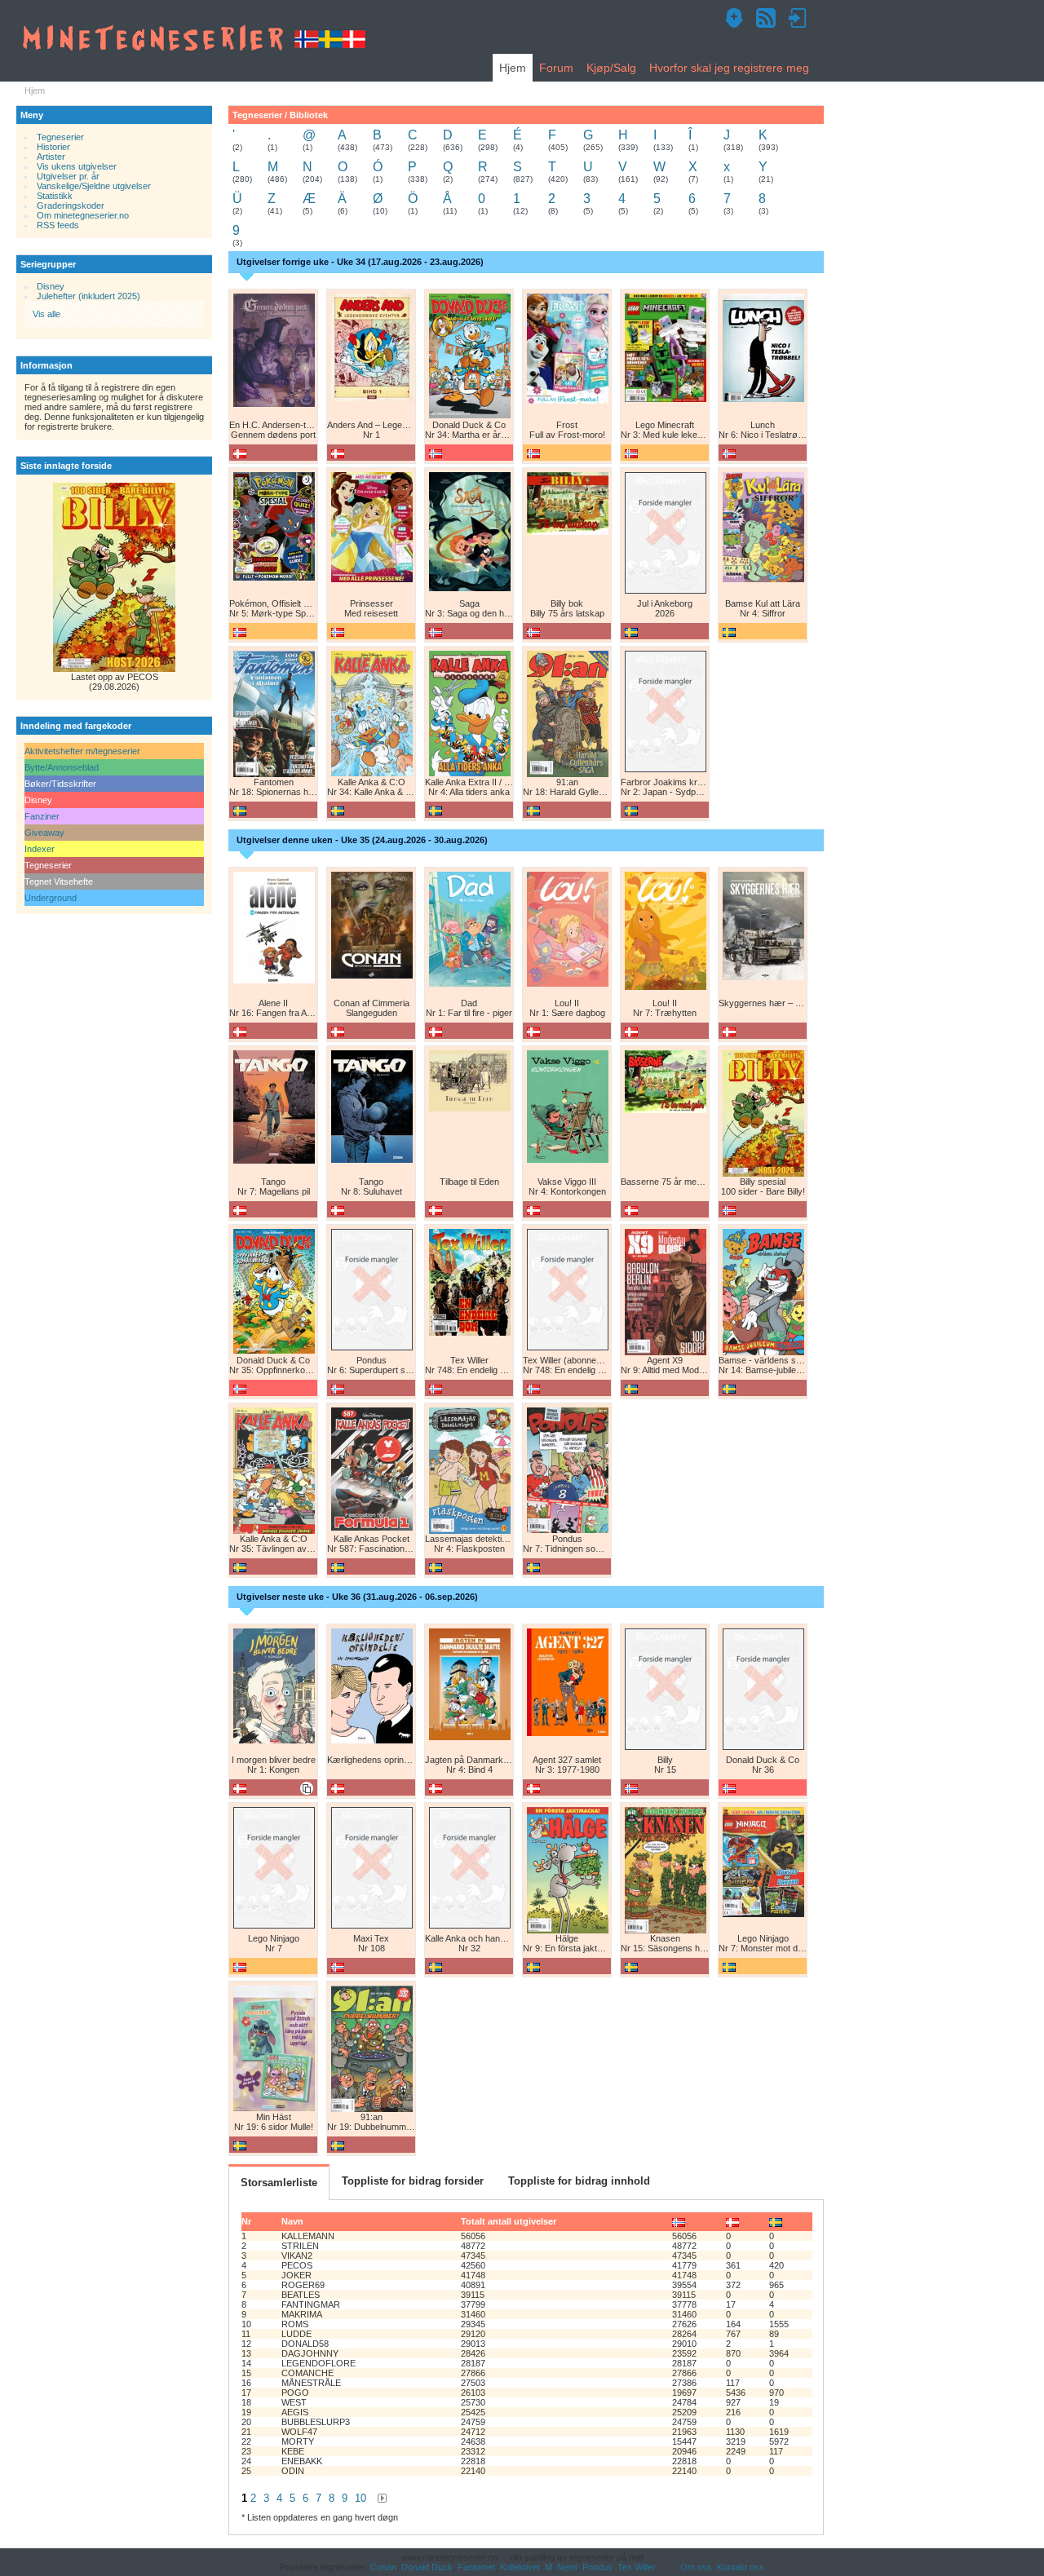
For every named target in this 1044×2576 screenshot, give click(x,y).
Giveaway (44, 833)
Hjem (513, 68)
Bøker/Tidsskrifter (60, 784)
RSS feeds (58, 225)
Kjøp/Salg (611, 68)
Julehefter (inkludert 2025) (88, 296)
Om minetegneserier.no (83, 215)
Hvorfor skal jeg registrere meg (729, 68)
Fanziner (42, 816)
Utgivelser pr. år (68, 176)
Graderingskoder (71, 205)
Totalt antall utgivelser (509, 2221)
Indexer (40, 849)
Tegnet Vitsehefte (59, 881)
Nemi (567, 2567)
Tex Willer (637, 2567)
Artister (51, 157)
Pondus (597, 2567)
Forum (556, 68)
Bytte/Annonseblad (62, 767)
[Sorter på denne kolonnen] (679, 2221)
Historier (53, 147)
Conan (383, 2567)
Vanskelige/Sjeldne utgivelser (94, 186)
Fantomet (476, 2567)
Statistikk (55, 196)
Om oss (696, 2567)
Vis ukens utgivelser (77, 166)
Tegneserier (60, 137)
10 (361, 2498)
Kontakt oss (741, 2567)
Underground (51, 898)
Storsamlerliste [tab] (279, 2183)
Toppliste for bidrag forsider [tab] (413, 2181)
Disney (51, 286)
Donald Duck (427, 2567)
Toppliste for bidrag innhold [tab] (579, 2181)
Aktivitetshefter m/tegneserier (82, 751)
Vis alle (46, 314)
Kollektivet (520, 2567)
